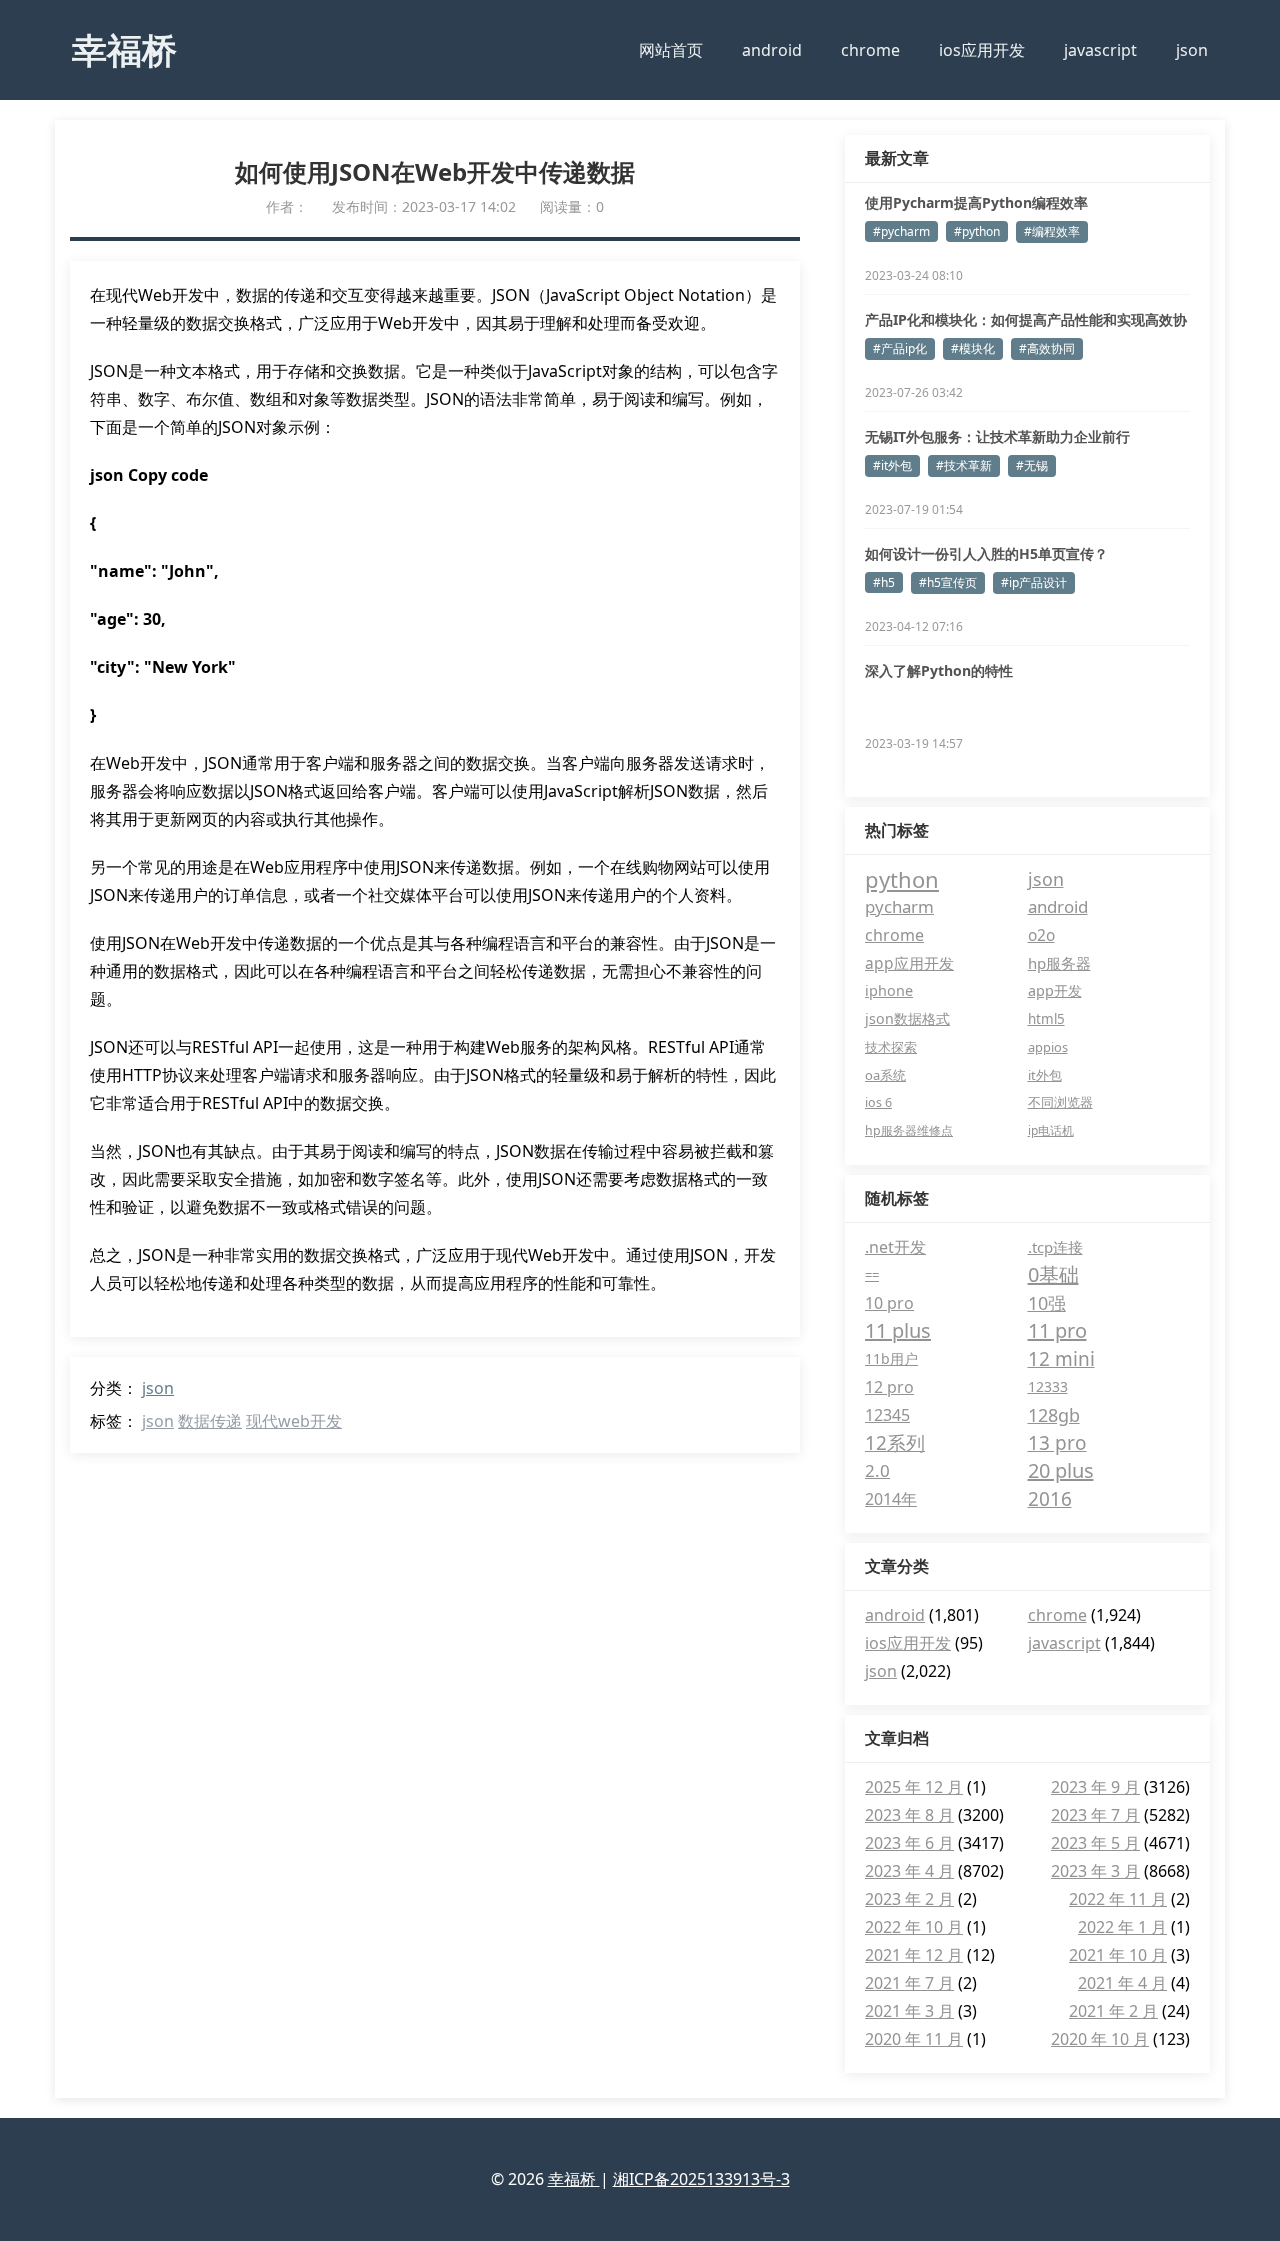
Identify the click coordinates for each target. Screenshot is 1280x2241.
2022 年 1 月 (1122, 1927)
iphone (889, 990)
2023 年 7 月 (1095, 1815)
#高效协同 (1047, 348)
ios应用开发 (982, 50)
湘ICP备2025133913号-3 (701, 2179)
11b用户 (891, 1358)
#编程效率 (1052, 231)
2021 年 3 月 (909, 2011)
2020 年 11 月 (914, 2039)
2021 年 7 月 (909, 1983)
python (902, 879)
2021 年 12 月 (914, 1955)
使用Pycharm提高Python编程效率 (976, 202)
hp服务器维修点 (909, 1130)
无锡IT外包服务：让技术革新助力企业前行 (997, 436)
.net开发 (895, 1247)
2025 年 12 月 (914, 1787)
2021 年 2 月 (1113, 2011)
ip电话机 (1051, 1130)
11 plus (898, 1330)
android (772, 50)
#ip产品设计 (1034, 582)
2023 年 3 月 (1095, 1871)
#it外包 (892, 465)
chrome (870, 50)
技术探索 (891, 1047)
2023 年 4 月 (909, 1871)
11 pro (1057, 1330)
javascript (1100, 50)
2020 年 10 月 (1100, 2039)
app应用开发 (909, 963)
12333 (1048, 1386)
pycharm (899, 906)
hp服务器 (1059, 963)
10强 (1047, 1303)
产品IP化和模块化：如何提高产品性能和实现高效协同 (1026, 320)
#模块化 (973, 348)
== (872, 1275)
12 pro (889, 1387)
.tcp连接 (1055, 1247)
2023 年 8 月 (909, 1815)
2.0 (877, 1470)
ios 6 (878, 1102)
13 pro (1057, 1443)
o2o (1041, 935)
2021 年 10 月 (1118, 1955)
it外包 (1045, 1075)
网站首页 (671, 50)
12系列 (895, 1443)
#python (977, 231)
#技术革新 (964, 465)
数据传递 (210, 1421)
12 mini (1061, 1359)
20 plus (1061, 1470)
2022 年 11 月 (1118, 1899)
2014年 (891, 1499)
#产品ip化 (900, 348)
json (1192, 50)
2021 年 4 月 (1122, 1983)
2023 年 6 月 (909, 1843)
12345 (887, 1415)
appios (1048, 1047)
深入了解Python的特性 (939, 670)
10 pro (889, 1303)
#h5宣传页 (948, 582)
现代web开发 (294, 1421)
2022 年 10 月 (914, 1927)
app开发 (1055, 990)
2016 (1050, 1499)
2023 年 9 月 (1095, 1787)
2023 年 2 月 (909, 1899)
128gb (1054, 1415)
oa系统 (885, 1075)
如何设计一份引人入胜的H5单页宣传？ (986, 553)
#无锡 (1032, 465)
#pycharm (901, 231)
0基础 (1053, 1274)
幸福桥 (124, 49)
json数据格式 (907, 1018)
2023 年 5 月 (1095, 1843)
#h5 (884, 582)
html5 (1046, 1019)
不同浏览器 (1060, 1102)
